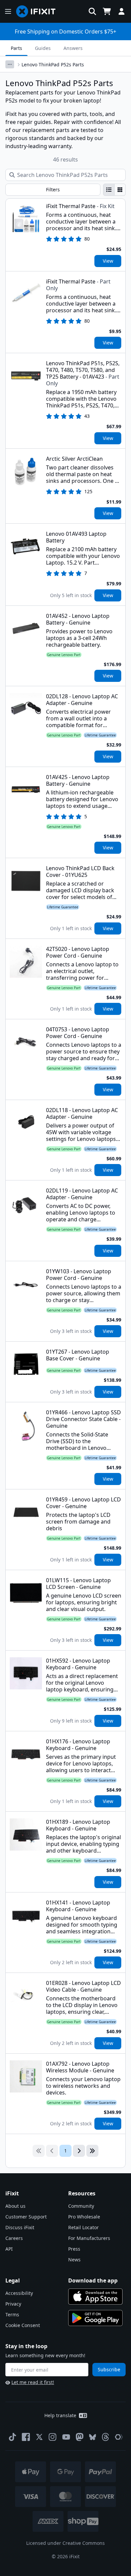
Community (81, 2206)
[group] (114, 190)
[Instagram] (53, 2437)
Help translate (60, 2415)
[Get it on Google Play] (95, 2318)
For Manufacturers (89, 2238)
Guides (43, 48)
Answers (73, 48)
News (74, 2260)
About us (15, 2206)
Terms (12, 2314)
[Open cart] (107, 11)
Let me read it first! (33, 2382)
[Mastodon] (80, 2437)
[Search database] (92, 11)
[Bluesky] (93, 2437)
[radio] (109, 190)
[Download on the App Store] (95, 2297)
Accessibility (19, 2293)
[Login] (122, 11)
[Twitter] (39, 2437)
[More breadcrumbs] (10, 64)
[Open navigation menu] (8, 11)
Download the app (93, 2280)
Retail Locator (83, 2227)
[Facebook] (26, 2437)
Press (74, 2249)
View (108, 261)
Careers (14, 2238)
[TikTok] (12, 2437)
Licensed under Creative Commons (65, 2543)
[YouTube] (66, 2437)
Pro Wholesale (84, 2217)
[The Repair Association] (119, 2437)
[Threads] (105, 2437)
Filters (53, 189)
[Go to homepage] (39, 11)
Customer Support (26, 2217)
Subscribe (109, 2369)
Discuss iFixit (20, 2227)
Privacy (13, 2304)
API (9, 2249)
